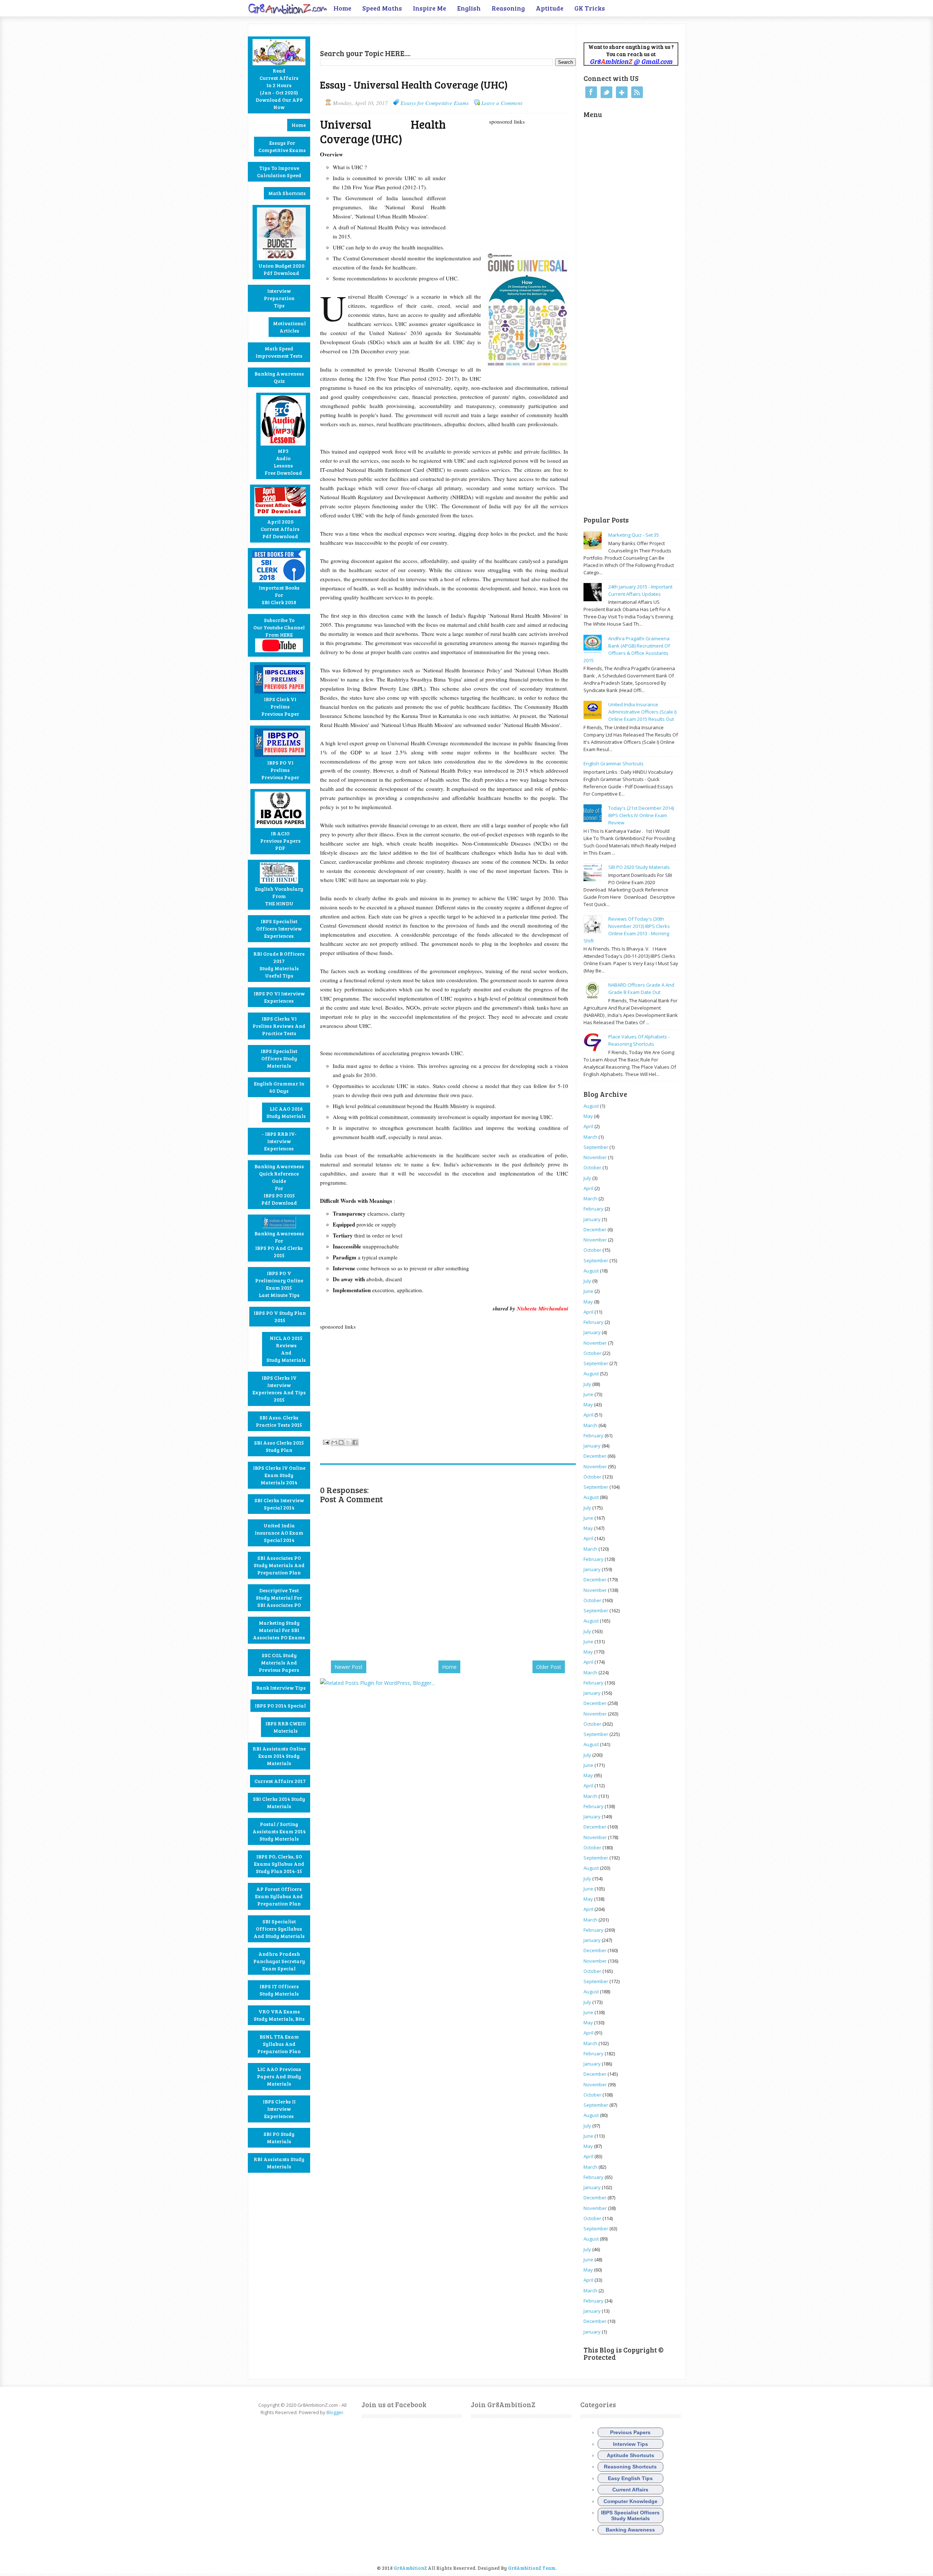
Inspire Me (430, 8)
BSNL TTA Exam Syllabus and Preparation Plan (279, 2044)
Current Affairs (630, 2490)
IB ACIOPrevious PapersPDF (280, 841)
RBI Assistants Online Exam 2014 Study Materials (279, 1756)
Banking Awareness (630, 2530)
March (590, 1137)
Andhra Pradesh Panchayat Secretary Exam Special (279, 1961)
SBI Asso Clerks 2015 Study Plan (279, 1446)
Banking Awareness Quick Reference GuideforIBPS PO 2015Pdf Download (279, 1184)
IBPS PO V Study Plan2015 (280, 1316)
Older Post (549, 1667)
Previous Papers (630, 2432)
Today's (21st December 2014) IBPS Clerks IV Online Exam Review (641, 815)
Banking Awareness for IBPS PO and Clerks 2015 (279, 1244)
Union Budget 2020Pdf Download (281, 269)
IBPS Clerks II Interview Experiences (279, 2109)
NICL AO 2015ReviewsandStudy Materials (286, 1349)
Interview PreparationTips (279, 298)
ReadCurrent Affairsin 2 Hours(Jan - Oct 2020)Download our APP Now (279, 89)
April (588, 1126)
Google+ (622, 92)
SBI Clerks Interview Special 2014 (279, 1504)
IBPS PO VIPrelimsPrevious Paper (280, 770)
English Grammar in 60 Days (279, 1087)
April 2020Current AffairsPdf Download (280, 529)
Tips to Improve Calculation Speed (279, 172)
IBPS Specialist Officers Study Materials (279, 1058)
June (588, 1291)
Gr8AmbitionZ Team (532, 2568)
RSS (637, 92)
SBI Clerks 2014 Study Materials (279, 1802)
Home (342, 8)
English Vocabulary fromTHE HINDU (279, 896)
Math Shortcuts (287, 193)
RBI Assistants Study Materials (279, 2163)
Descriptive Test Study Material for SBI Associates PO (279, 1598)
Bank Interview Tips (281, 1688)
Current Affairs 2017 (280, 1781)
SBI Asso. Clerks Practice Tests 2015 (279, 1421)
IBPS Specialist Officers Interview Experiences (279, 928)
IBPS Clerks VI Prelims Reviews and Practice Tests (279, 1026)
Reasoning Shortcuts (630, 2467)
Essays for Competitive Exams (435, 103)
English (469, 8)
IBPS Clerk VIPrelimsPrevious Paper (280, 706)
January (592, 1219)
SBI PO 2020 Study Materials (639, 867)
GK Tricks (590, 8)
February (594, 1209)
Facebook (591, 92)
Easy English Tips (630, 2478)
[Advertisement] (405, 35)
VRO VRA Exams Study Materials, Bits (279, 2015)
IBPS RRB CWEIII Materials (286, 1727)
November (595, 1157)
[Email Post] (325, 1441)
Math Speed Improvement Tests (279, 352)
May (588, 1116)
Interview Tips (631, 2444)
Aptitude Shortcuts (631, 2455)
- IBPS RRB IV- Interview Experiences (279, 1141)
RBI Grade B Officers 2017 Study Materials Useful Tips (279, 965)
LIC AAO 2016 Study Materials (286, 1112)
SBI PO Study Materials (279, 2138)
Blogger (335, 2412)
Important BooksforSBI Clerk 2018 (279, 595)
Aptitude (550, 8)
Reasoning (508, 8)
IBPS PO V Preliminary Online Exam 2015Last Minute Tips (279, 1284)
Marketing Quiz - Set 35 (634, 535)
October (592, 1167)
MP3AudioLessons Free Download (283, 462)
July (587, 1178)
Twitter (606, 92)
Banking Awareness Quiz (279, 377)
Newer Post (349, 1667)
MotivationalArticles (289, 327)
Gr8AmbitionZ (411, 2568)
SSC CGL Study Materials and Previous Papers (279, 1662)
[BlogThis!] (341, 1442)
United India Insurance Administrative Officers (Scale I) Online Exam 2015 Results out (642, 712)
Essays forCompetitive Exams (282, 146)
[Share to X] (348, 1442)
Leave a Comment (502, 103)
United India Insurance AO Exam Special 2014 (279, 1533)
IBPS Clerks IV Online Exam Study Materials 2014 (279, 1475)
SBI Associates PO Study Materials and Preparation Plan (279, 1565)
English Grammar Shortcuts (614, 764)
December (595, 1229)
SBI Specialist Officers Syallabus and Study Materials (279, 1929)
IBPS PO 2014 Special (280, 1705)
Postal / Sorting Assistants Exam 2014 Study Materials (279, 1831)
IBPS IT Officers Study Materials (279, 1990)
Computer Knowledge (631, 2501)
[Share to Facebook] (355, 1442)
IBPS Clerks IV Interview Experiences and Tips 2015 (279, 1389)
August (591, 1106)
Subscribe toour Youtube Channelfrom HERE (279, 627)
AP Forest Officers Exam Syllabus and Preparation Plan (279, 1896)
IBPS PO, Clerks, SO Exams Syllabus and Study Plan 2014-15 (279, 1864)
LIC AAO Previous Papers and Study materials (279, 2076)
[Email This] (334, 1442)
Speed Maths (382, 8)
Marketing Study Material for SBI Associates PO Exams (279, 1630)
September (596, 1147)
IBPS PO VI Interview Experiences (279, 997)
